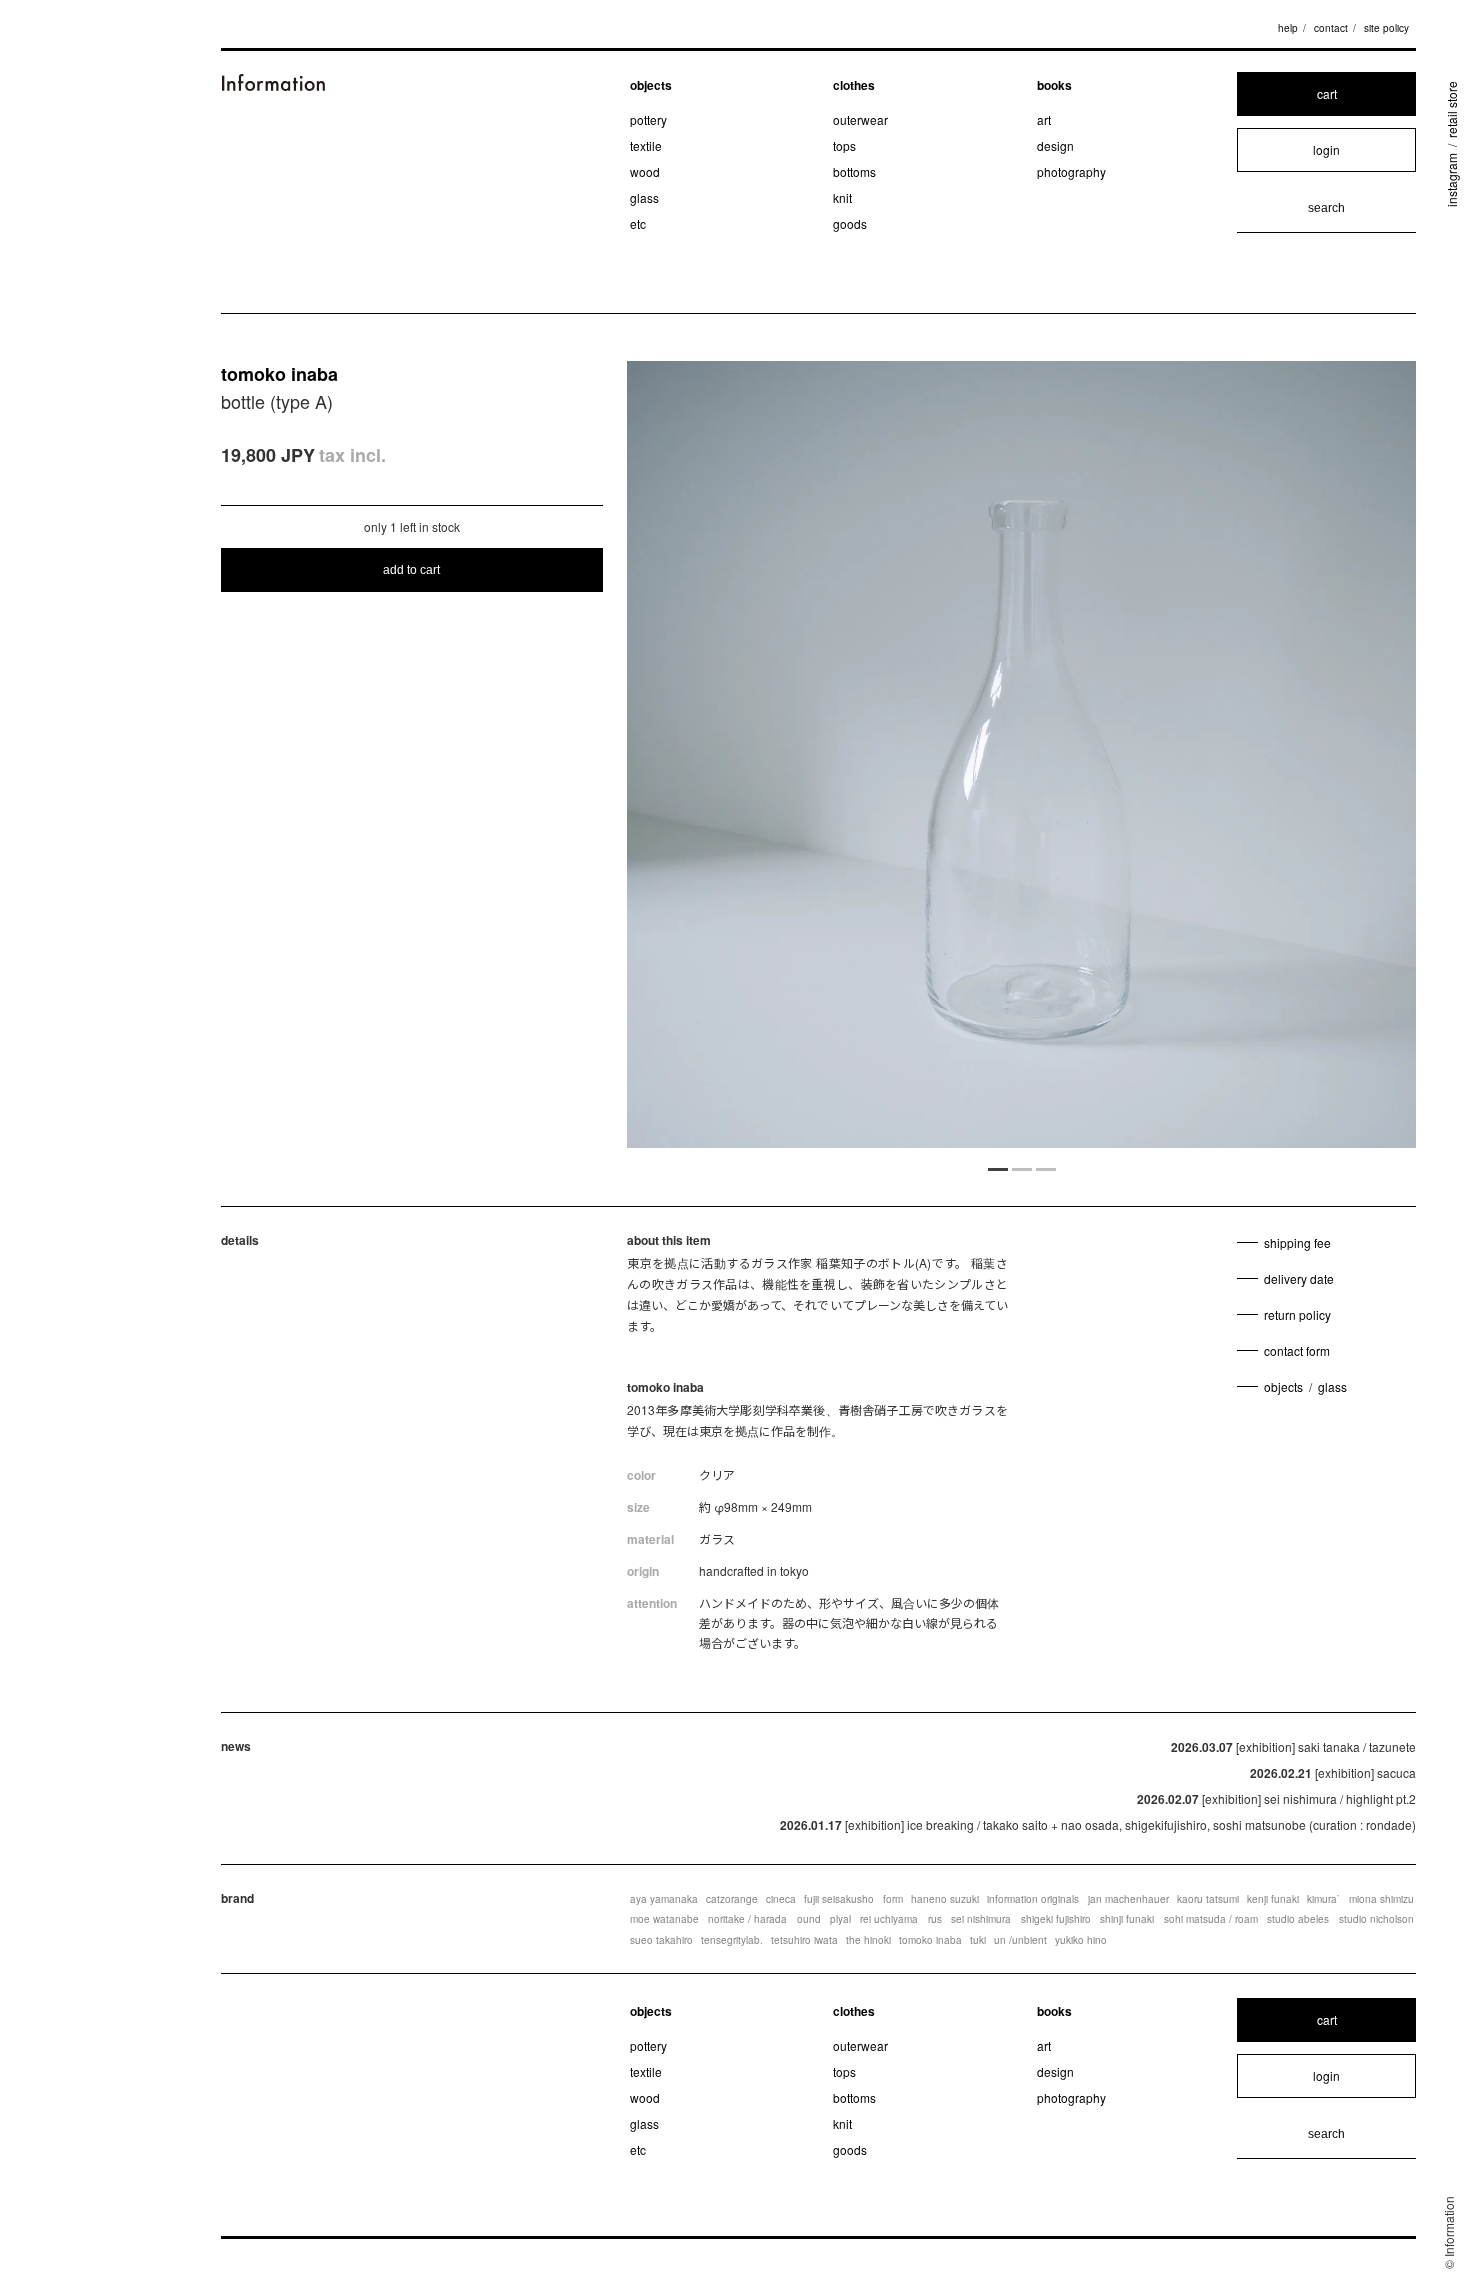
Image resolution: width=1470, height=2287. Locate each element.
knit (842, 197)
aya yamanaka (664, 1899)
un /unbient (1020, 1940)
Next (1298, 757)
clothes (854, 85)
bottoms (854, 171)
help (1288, 28)
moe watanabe (664, 1919)
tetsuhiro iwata (804, 1940)
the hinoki (868, 1940)
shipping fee (1297, 1242)
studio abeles (1298, 1919)
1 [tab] (998, 1168)
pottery (648, 119)
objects (651, 85)
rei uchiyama (889, 1919)
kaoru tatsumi (1208, 1899)
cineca (781, 1899)
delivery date (1299, 1278)
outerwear (860, 119)
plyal (840, 1919)
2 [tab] (1022, 1168)
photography (1071, 171)
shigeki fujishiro (1056, 1919)
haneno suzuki (945, 1899)
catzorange (732, 1899)
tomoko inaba (279, 374)
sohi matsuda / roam (1211, 1919)
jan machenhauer (1128, 1899)
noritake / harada (747, 1919)
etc (638, 223)
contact (1331, 28)
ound (809, 1919)
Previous (745, 757)
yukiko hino (1081, 1940)
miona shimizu (1381, 1899)
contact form (1297, 1350)
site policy (1386, 28)
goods (850, 223)
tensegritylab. (732, 1940)
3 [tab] (1046, 1168)
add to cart (411, 570)
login (1326, 149)
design (1055, 145)
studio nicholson (1376, 1919)
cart (1327, 93)
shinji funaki (1127, 1919)
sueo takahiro (661, 1940)
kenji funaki (1273, 1899)
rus (935, 1919)
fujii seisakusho (839, 1899)
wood (645, 171)
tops (844, 145)
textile (646, 145)
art (1044, 119)
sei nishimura (981, 1919)
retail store (1451, 109)
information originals (1033, 1899)
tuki (978, 1940)
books (1054, 85)
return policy (1297, 1314)
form (893, 1899)
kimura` (1323, 1899)
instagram (1451, 180)
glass (644, 197)
